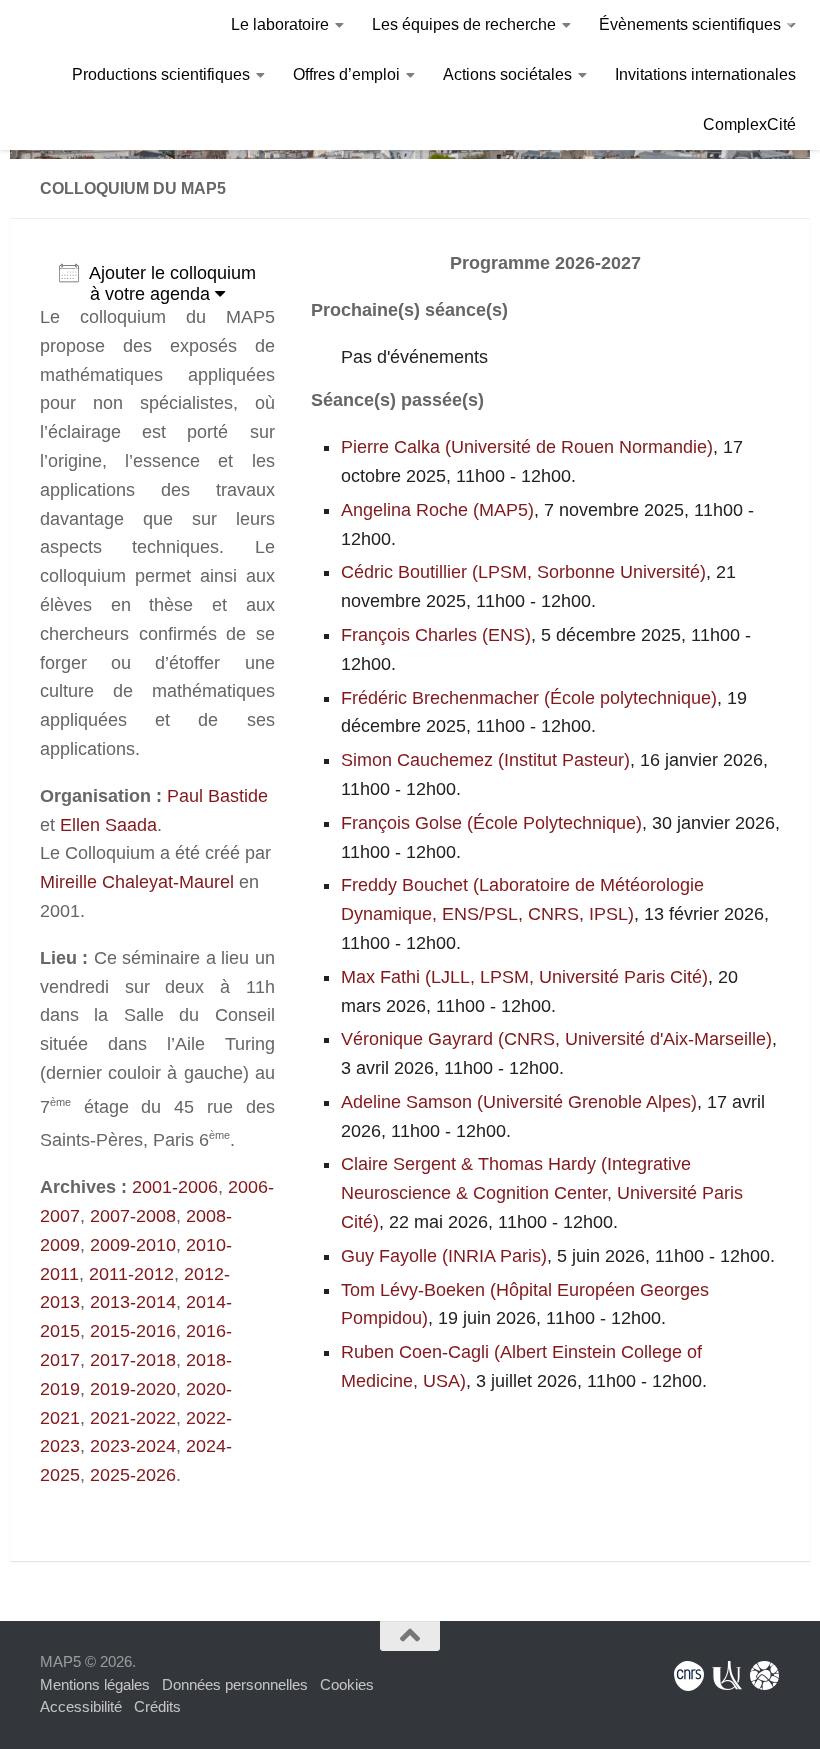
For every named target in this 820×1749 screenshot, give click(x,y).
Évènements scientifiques (690, 24)
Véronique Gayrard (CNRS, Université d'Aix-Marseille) (556, 1039)
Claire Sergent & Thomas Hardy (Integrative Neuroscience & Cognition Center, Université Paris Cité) (542, 1193)
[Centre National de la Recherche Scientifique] (689, 1676)
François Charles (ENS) (436, 635)
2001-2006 (175, 1187)
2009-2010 (133, 1245)
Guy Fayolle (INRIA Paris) (444, 1256)
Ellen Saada (108, 825)
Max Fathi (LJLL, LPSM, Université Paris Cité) (524, 977)
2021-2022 (133, 1418)
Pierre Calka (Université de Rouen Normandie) (527, 447)
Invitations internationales (705, 74)
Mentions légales (95, 1684)
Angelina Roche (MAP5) (437, 510)
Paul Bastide (217, 796)
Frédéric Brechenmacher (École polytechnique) (529, 698)
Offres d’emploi (346, 74)
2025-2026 (133, 1475)
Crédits (157, 1706)
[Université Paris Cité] (727, 1676)
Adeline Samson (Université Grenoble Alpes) (519, 1102)
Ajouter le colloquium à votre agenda (172, 283)
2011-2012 (131, 1274)
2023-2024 (133, 1446)
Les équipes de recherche (464, 24)
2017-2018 (133, 1360)
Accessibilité (81, 1706)
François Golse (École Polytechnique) (491, 823)
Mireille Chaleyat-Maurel (137, 882)
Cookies (347, 1684)
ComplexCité (749, 124)
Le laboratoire (280, 24)
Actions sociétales (507, 74)
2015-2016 (133, 1331)
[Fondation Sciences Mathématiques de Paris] (765, 1676)
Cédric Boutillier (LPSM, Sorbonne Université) (523, 572)
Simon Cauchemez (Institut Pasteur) (485, 760)
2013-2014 (133, 1302)
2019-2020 (133, 1389)
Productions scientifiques (161, 74)
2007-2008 (133, 1216)
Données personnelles (235, 1684)
